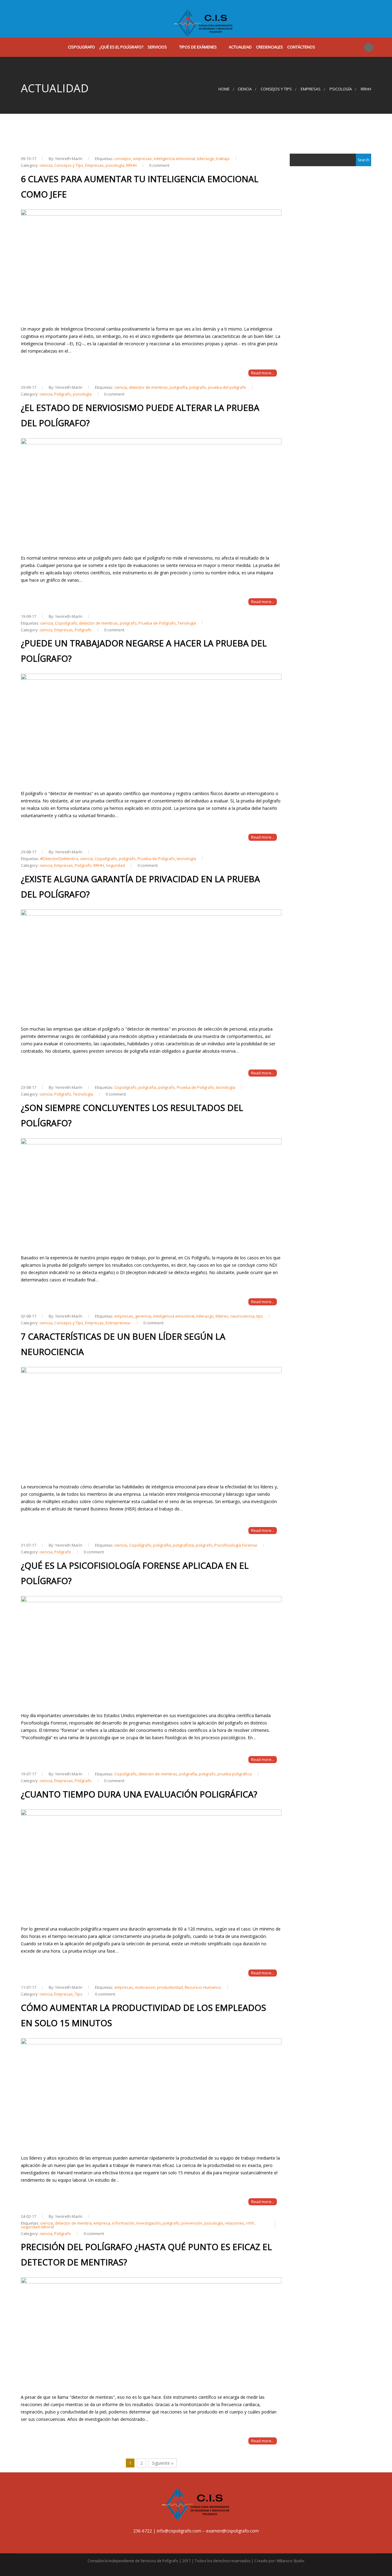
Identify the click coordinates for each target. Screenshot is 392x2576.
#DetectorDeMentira (59, 859)
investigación (149, 2223)
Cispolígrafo (66, 623)
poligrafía (179, 387)
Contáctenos (301, 47)
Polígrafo (63, 394)
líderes (222, 1316)
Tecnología (83, 1094)
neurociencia (242, 1316)
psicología (341, 89)
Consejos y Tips (276, 89)
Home (224, 89)
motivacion (145, 1987)
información (123, 2223)
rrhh (250, 2223)
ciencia (245, 89)
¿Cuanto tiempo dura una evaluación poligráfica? (139, 1794)
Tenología (187, 623)
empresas (142, 159)
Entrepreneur (118, 1323)
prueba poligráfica (235, 1774)
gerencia (143, 1316)
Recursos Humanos (203, 1987)
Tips (79, 1994)
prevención (192, 2223)
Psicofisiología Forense (236, 1545)
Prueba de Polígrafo (157, 623)
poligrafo (198, 387)
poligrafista (183, 1545)
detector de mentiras (148, 387)
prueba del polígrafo (227, 387)
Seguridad (115, 865)
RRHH (366, 89)
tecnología (186, 859)
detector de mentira (73, 2223)
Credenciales (269, 47)
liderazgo (206, 159)
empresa (102, 2223)
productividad (170, 1987)
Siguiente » (163, 2463)
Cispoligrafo (81, 47)
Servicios (157, 47)
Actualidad (240, 47)
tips (260, 1316)
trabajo (223, 159)
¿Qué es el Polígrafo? (121, 47)
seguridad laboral (37, 2227)
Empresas (311, 89)
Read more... (263, 373)
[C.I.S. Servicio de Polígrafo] (204, 19)
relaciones (235, 2223)
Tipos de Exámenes (198, 47)
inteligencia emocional (174, 159)
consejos (123, 159)
